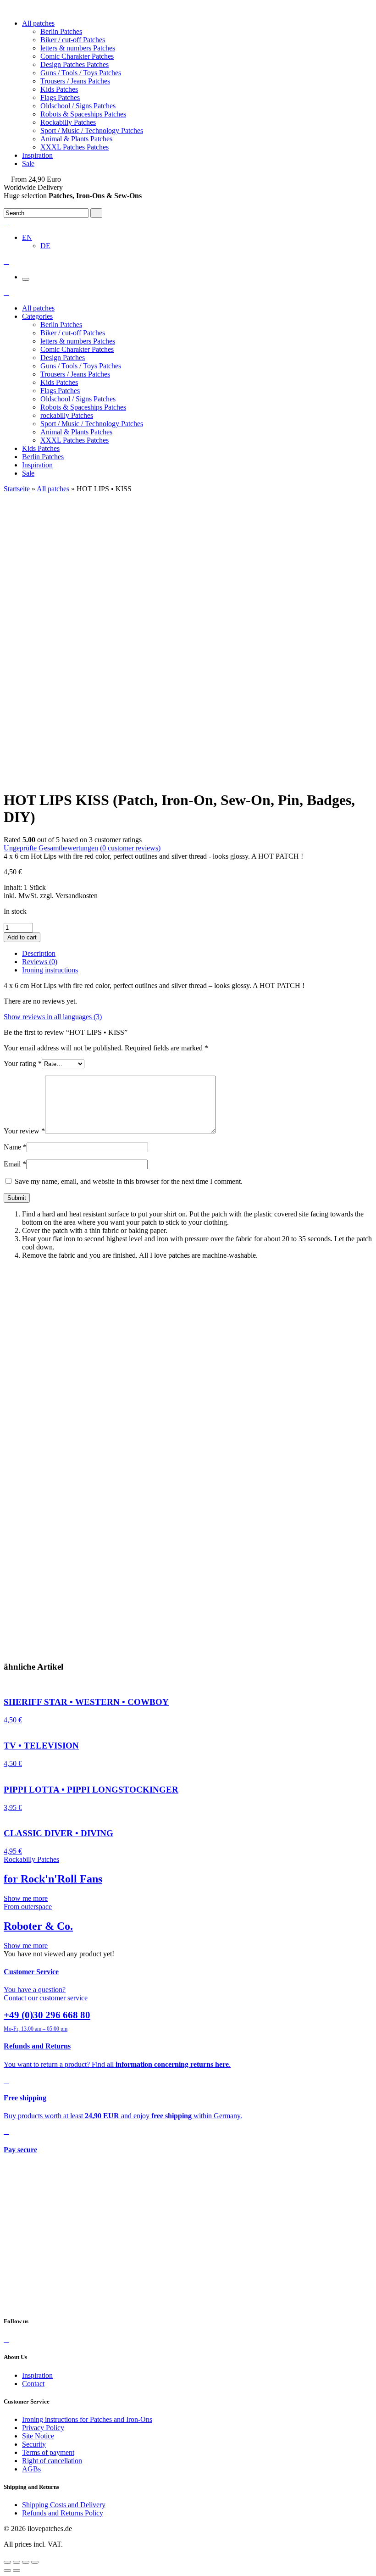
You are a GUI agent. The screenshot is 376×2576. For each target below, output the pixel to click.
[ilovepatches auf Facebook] (6, 2339)
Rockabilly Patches (68, 122)
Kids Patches (59, 89)
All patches (38, 23)
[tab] (197, 954)
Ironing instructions (50, 970)
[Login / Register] (6, 222)
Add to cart (22, 937)
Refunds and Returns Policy (63, 2513)
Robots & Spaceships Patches (83, 114)
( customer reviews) (130, 848)
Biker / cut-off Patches (73, 40)
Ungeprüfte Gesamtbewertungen (51, 848)
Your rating (23, 1063)
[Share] (17, 2562)
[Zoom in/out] (35, 2562)
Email (15, 1164)
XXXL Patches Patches (75, 147)
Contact (33, 2384)
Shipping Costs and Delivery (64, 2505)
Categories (37, 316)
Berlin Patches (61, 31)
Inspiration (37, 155)
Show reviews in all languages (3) (53, 1017)
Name (15, 1147)
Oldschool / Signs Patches (78, 106)
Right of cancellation (52, 2461)
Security (34, 2444)
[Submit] (96, 213)
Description (39, 953)
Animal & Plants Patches (76, 139)
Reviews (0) (40, 962)
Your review (24, 1131)
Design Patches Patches (75, 64)
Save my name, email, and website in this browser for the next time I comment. (129, 1181)
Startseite (17, 489)
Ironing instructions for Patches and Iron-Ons (87, 2419)
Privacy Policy (43, 2428)
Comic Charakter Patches (77, 56)
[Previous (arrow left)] (7, 2570)
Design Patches (63, 358)
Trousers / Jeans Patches (75, 81)
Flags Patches (60, 97)
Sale (28, 164)
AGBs (31, 2469)
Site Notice (38, 2436)
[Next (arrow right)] (17, 2570)
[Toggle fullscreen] (26, 2562)
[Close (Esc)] (7, 2562)
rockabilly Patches (67, 415)
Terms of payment (48, 2452)
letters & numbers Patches (78, 48)
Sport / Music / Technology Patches (92, 130)
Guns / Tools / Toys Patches (81, 73)
